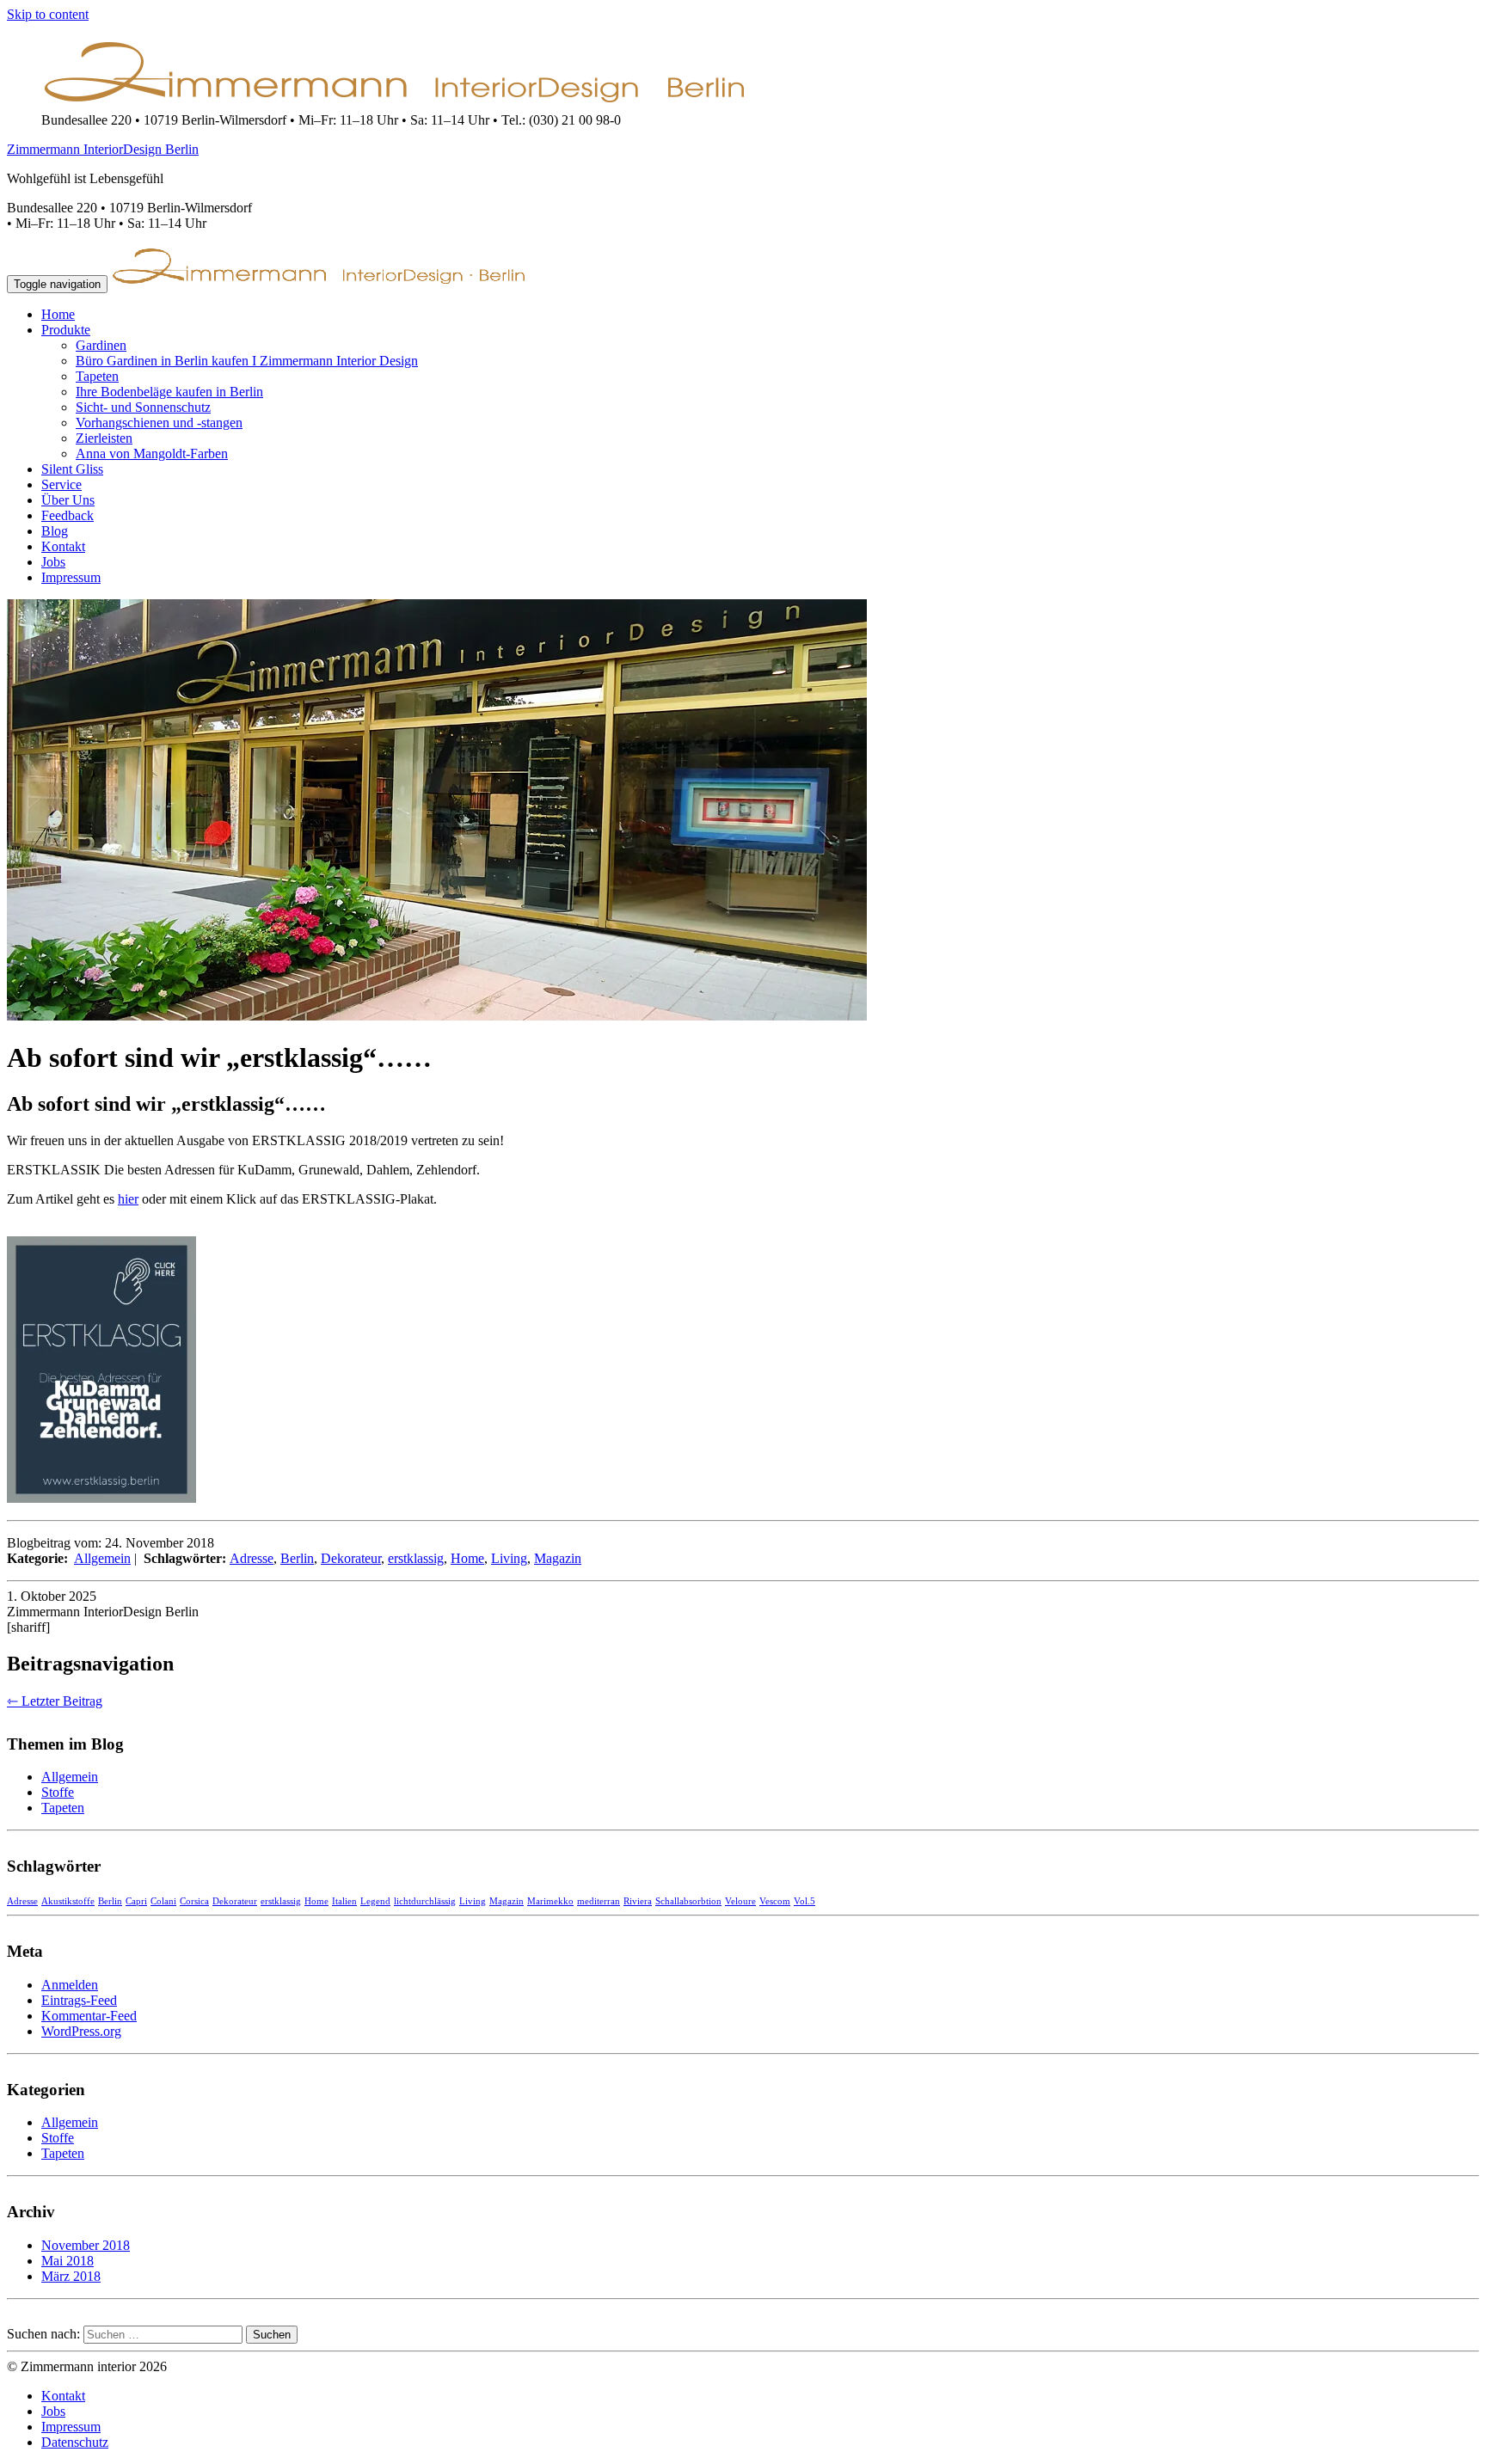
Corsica (194, 1901)
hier (128, 1199)
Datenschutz (75, 2442)
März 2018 (71, 2276)
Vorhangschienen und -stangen (159, 423)
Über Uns (68, 500)
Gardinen (101, 345)
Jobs (53, 562)
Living (509, 1558)
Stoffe (58, 1792)
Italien (344, 1901)
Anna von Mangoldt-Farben (152, 454)
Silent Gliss (72, 469)
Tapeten (97, 376)
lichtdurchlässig (425, 1901)
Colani (163, 1901)
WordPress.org (81, 2031)
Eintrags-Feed (79, 2000)
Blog (55, 531)
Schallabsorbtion (688, 1901)
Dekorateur (351, 1558)
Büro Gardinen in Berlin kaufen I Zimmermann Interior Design (247, 361)
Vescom (775, 1901)
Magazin (558, 1558)
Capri (136, 1901)
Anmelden (70, 1985)
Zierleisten (104, 438)
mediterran (599, 1901)
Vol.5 (804, 1901)
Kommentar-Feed (89, 2016)
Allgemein (102, 1558)
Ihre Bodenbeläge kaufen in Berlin (169, 392)
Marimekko (550, 1901)
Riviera (638, 1901)
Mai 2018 (68, 2261)
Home (58, 314)
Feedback (68, 515)
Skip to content (48, 14)
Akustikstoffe (68, 1901)
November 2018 (86, 2245)
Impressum (71, 577)
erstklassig (416, 1558)
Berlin (297, 1558)
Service (61, 484)
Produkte (66, 330)
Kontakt (63, 546)
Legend (375, 1901)
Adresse (252, 1558)
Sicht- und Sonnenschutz (143, 407)
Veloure (740, 1901)
